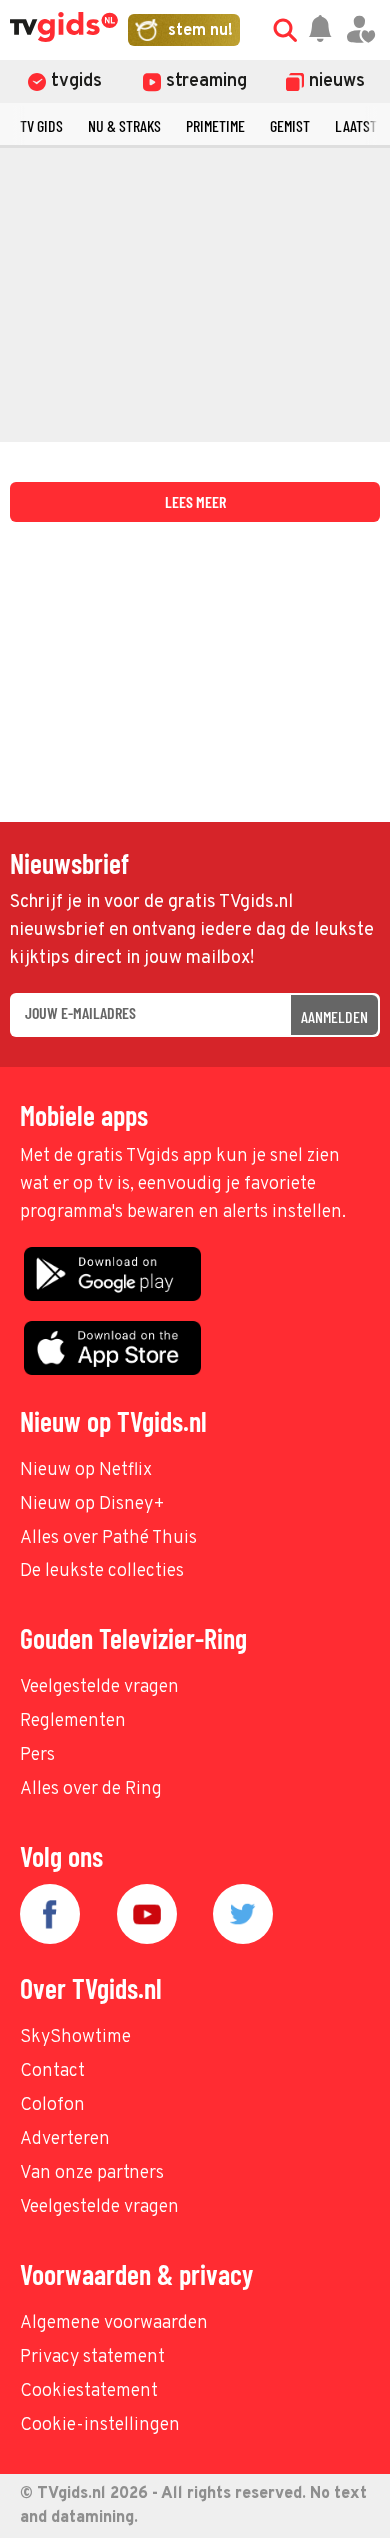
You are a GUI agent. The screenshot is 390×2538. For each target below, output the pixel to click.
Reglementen (73, 1721)
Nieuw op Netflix (86, 1470)
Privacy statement (92, 2357)
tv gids (41, 125)
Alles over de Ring (91, 1789)
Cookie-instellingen (100, 2425)
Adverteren (65, 2139)
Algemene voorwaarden (114, 2323)
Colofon (52, 2105)
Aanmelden (334, 1016)
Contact (52, 2071)
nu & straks (124, 125)
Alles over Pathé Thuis (108, 1538)
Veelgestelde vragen (99, 1687)
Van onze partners (92, 2173)
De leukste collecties (102, 1571)
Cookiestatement (89, 2391)
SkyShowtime (75, 2037)
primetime (215, 125)
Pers (37, 1755)
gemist (290, 125)
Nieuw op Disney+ (92, 1504)
